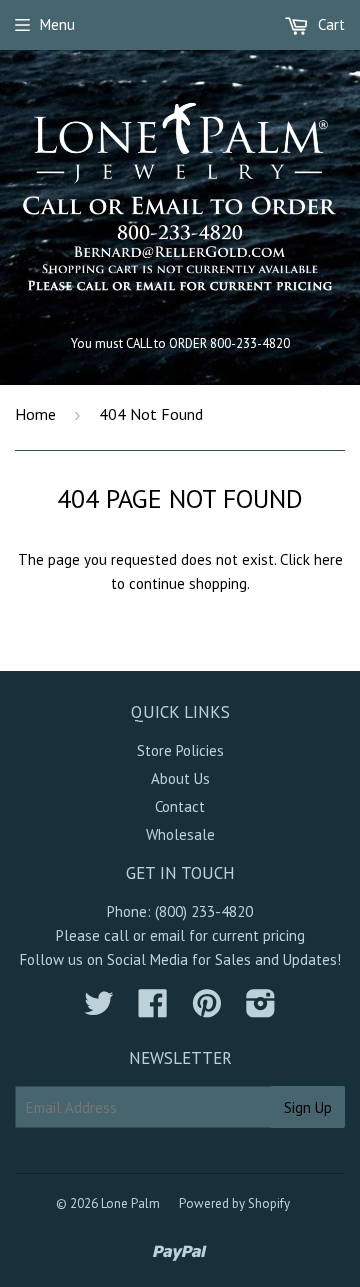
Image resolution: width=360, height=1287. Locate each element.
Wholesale (180, 834)
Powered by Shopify (234, 1203)
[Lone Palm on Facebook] (153, 1009)
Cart (329, 24)
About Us (180, 778)
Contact (180, 806)
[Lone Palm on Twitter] (99, 1009)
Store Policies (180, 750)
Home (35, 414)
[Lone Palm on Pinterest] (207, 1009)
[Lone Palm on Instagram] (261, 1009)
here (328, 559)
